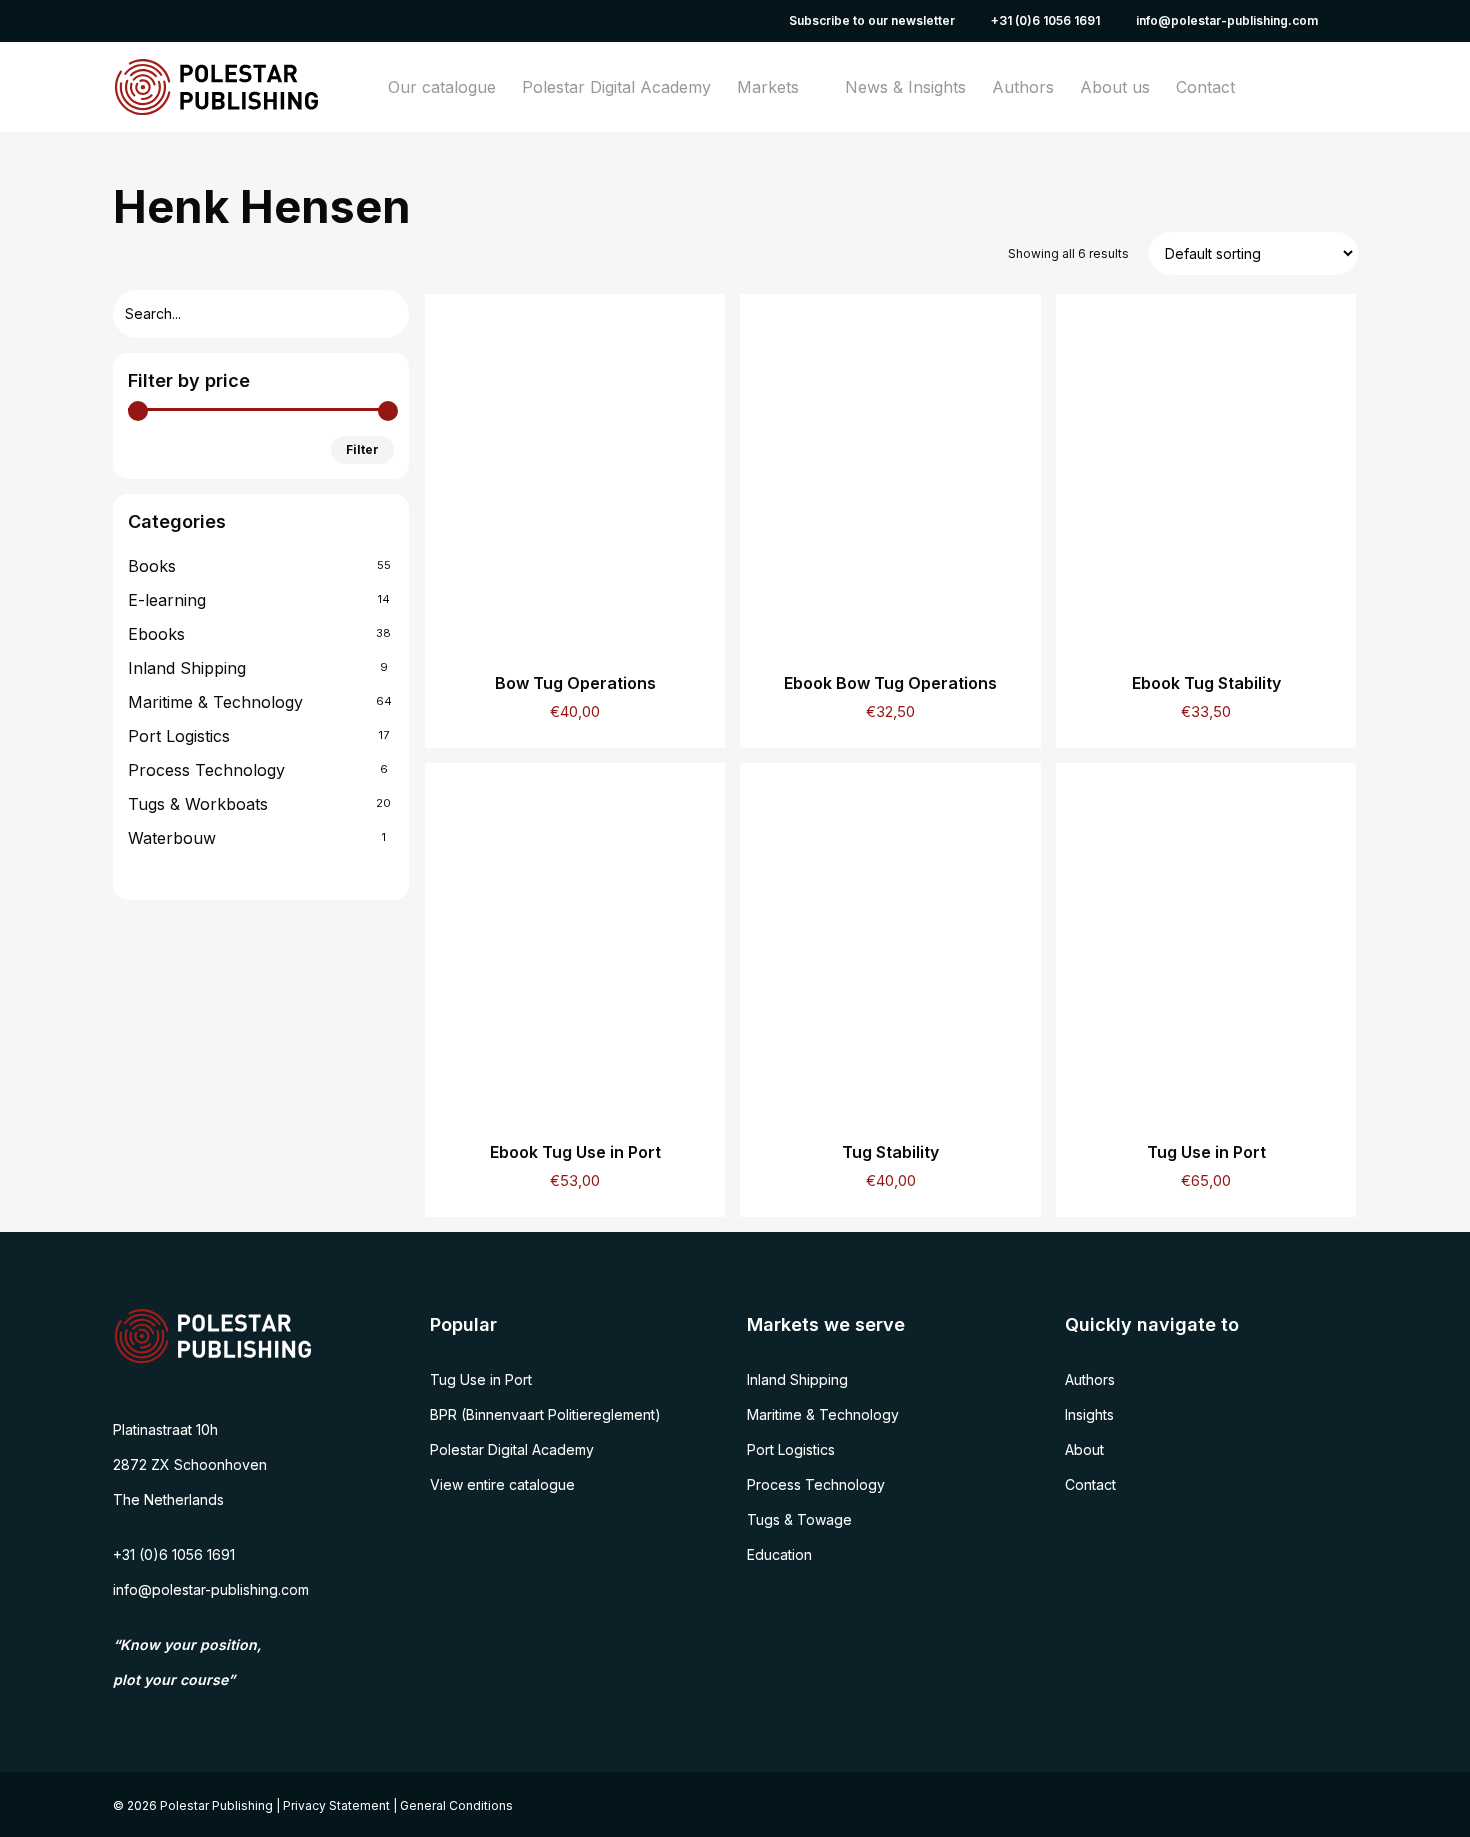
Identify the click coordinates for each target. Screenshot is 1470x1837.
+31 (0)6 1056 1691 (174, 1554)
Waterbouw (172, 838)
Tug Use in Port (481, 1379)
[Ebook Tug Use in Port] (575, 938)
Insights (1089, 1414)
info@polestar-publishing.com (211, 1589)
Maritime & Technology (215, 702)
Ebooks (156, 634)
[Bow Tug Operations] (575, 469)
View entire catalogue (502, 1484)
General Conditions (456, 1805)
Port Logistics (179, 736)
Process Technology (206, 770)
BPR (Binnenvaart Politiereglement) (545, 1414)
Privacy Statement (336, 1805)
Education (779, 1554)
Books (152, 566)
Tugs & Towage (799, 1519)
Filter (362, 449)
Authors (1090, 1379)
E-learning (167, 600)
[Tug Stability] (890, 938)
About (1084, 1449)
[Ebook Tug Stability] (1206, 469)
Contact (1090, 1484)
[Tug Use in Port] (1206, 938)
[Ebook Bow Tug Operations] (890, 469)
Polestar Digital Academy (512, 1449)
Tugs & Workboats (198, 804)
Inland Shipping (187, 668)
